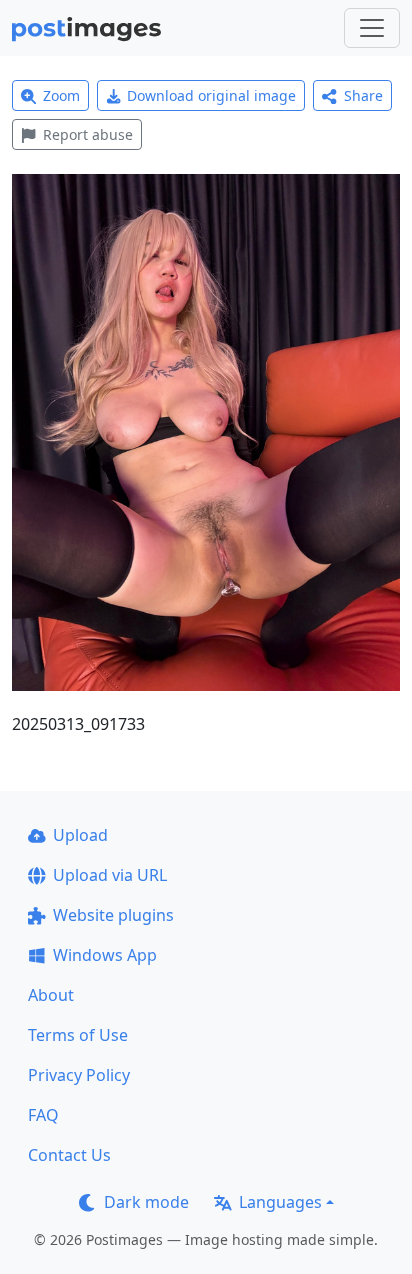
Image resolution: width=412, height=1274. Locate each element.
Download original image (211, 95)
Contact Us (69, 1155)
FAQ (43, 1115)
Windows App (105, 955)
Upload (80, 835)
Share (363, 95)
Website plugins (113, 915)
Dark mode (146, 1202)
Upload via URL (110, 875)
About (51, 995)
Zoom (61, 95)
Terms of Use (78, 1035)
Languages (280, 1202)
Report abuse (88, 134)
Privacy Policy (79, 1075)
